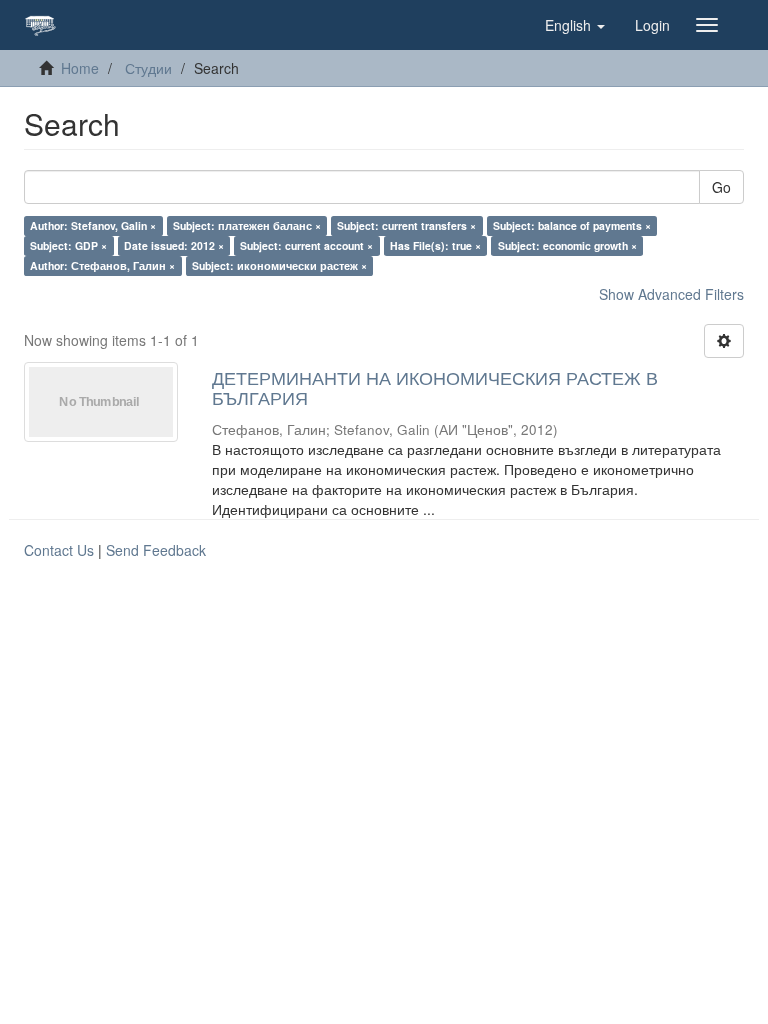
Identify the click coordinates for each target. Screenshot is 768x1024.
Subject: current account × (306, 245)
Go (721, 187)
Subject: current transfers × (406, 225)
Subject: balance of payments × (572, 225)
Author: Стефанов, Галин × (102, 265)
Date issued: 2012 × (174, 245)
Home (80, 68)
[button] (575, 25)
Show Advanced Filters (671, 294)
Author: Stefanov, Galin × (93, 225)
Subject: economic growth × (567, 245)
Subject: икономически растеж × (279, 265)
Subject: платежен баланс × (247, 225)
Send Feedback (156, 550)
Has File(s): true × (435, 245)
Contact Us (59, 550)
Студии (148, 68)
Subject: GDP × (68, 245)
